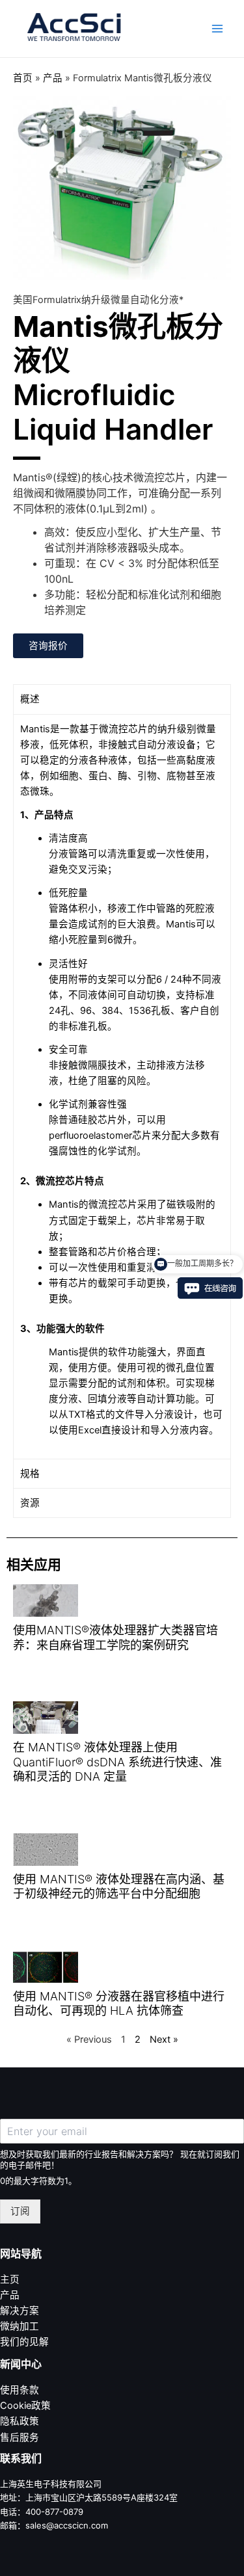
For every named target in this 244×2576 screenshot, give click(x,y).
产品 (53, 78)
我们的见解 (24, 2342)
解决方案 (20, 2311)
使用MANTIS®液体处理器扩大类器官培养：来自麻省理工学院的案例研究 (115, 1638)
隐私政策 (20, 2421)
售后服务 (20, 2437)
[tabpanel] (122, 1087)
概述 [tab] (30, 699)
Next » (164, 2039)
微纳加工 (20, 2326)
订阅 (20, 2211)
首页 (23, 78)
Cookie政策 (25, 2406)
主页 (10, 2279)
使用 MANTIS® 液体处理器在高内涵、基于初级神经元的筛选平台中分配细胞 (119, 1887)
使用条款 (20, 2390)
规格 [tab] (30, 1474)
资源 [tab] (30, 1503)
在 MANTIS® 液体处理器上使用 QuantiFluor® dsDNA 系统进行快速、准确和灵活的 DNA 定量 (117, 1762)
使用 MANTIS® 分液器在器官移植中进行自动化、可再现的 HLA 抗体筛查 (119, 2004)
